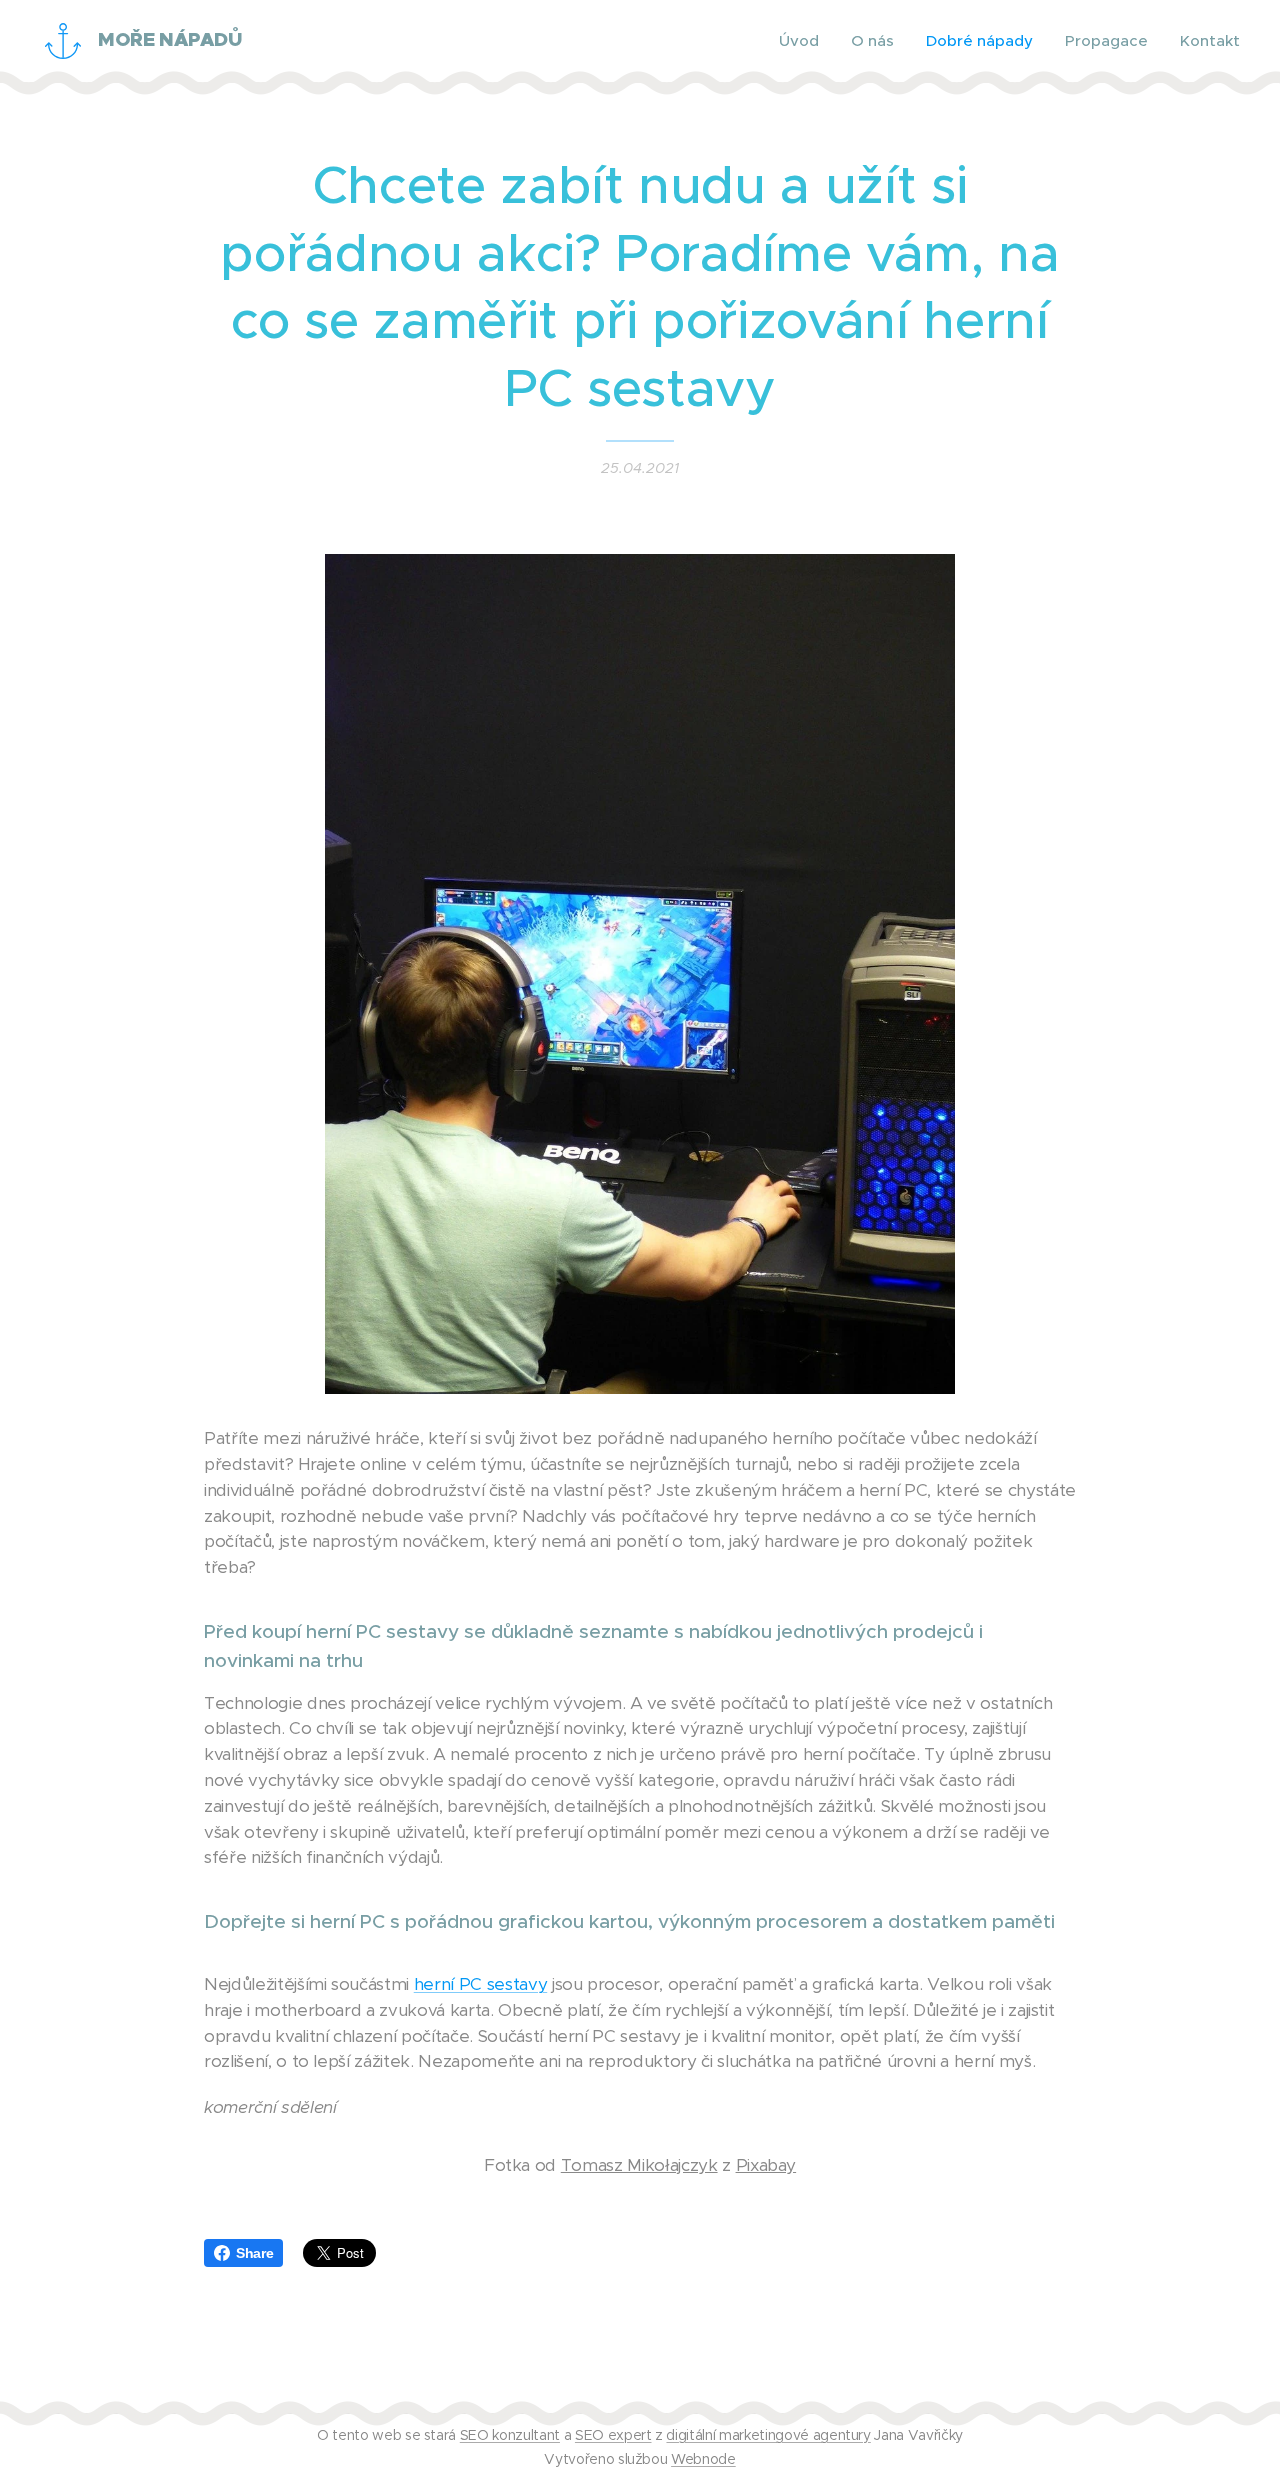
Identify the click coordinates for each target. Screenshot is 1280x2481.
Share (254, 2253)
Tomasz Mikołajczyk (639, 2165)
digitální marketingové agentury (768, 2435)
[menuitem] (804, 41)
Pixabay (766, 2165)
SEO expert (613, 2435)
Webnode (703, 2459)
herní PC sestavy (481, 1984)
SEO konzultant (510, 2435)
